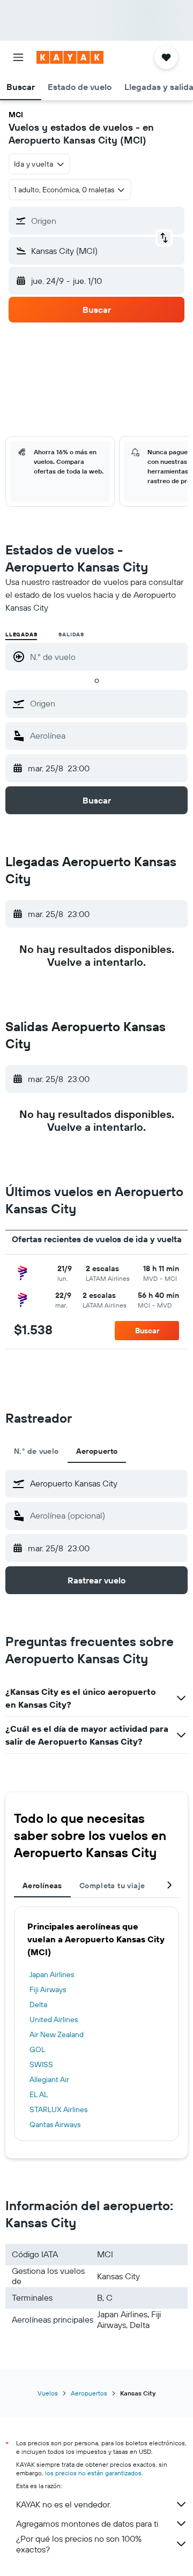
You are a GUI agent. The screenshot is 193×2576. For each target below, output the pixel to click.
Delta (38, 2004)
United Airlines (54, 2019)
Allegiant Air (49, 2079)
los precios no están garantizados (93, 2473)
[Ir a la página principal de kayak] (70, 57)
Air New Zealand (57, 2034)
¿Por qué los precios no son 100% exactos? (79, 2544)
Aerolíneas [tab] (42, 1886)
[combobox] (106, 703)
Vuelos (48, 2393)
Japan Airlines (52, 1974)
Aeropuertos (89, 2393)
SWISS (41, 2064)
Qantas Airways (55, 2124)
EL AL (39, 2094)
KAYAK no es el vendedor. (64, 2504)
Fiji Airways (48, 1989)
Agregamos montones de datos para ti (87, 2524)
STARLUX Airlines (58, 2109)
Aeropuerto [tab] (97, 1451)
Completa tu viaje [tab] (112, 1886)
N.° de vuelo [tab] (36, 1451)
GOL (37, 2049)
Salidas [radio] (71, 634)
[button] (18, 57)
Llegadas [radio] (21, 634)
